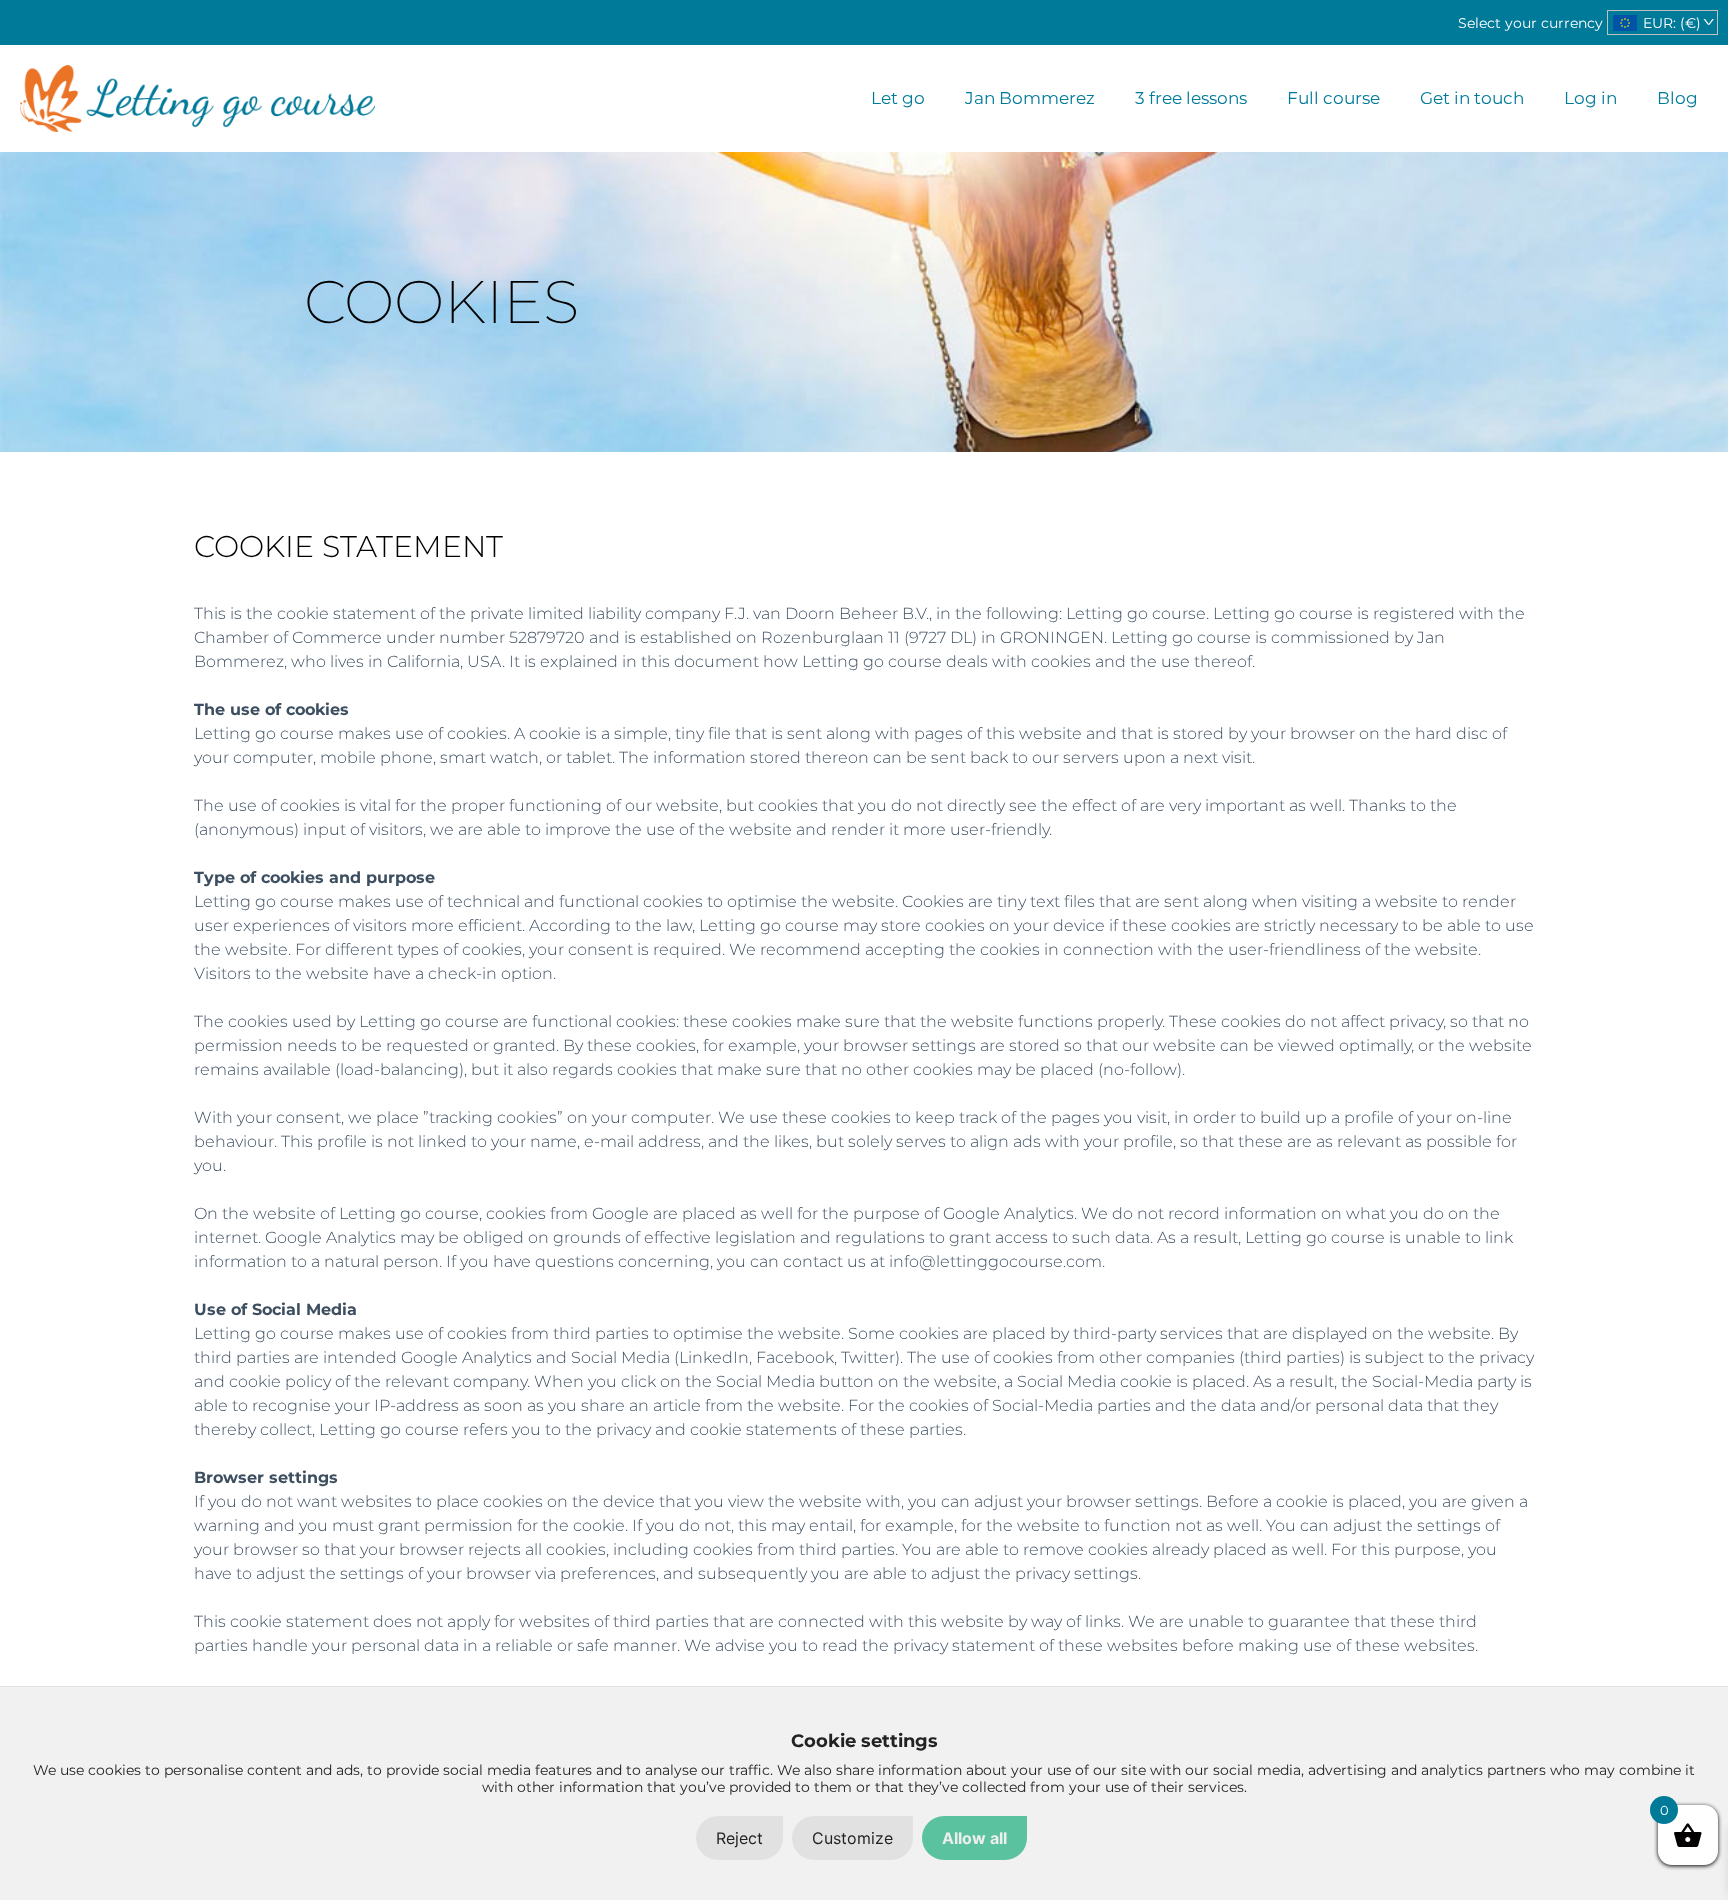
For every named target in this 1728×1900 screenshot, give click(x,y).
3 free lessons (1191, 98)
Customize (852, 1838)
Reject (739, 1838)
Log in (1590, 98)
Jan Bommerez (1030, 98)
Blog (1677, 98)
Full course (1333, 98)
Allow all (974, 1838)
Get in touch (1472, 98)
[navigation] (1662, 22)
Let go (898, 98)
